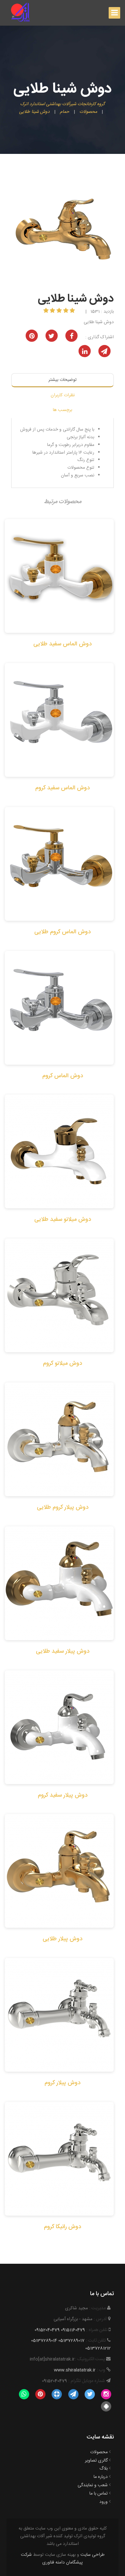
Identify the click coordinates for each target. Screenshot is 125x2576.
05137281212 (98, 2348)
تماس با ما (99, 2494)
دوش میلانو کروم (63, 1364)
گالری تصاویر (96, 2461)
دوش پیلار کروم (63, 2083)
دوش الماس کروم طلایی (63, 932)
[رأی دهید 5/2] (67, 311)
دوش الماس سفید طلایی (63, 644)
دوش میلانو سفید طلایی (63, 1220)
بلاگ (104, 2469)
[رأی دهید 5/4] (53, 311)
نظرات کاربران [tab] (63, 395)
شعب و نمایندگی (93, 2485)
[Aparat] (57, 2395)
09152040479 (47, 2330)
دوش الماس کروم (63, 1076)
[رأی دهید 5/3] (60, 311)
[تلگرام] (73, 2395)
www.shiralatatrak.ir (75, 2370)
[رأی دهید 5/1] (73, 311)
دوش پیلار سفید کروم (63, 1795)
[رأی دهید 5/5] (47, 311)
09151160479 (73, 2330)
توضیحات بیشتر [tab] (63, 380)
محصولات (99, 2452)
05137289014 (44, 2341)
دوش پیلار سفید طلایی (63, 1651)
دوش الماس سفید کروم (63, 788)
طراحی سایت (92, 2555)
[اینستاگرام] (106, 2395)
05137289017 (71, 2341)
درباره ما (101, 2477)
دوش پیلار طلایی (63, 1939)
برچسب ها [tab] (63, 410)
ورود (104, 2502)
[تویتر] (90, 2395)
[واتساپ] (24, 2395)
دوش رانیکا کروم (63, 2227)
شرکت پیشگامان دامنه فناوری (52, 2559)
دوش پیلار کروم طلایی (63, 1507)
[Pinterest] (40, 2395)
